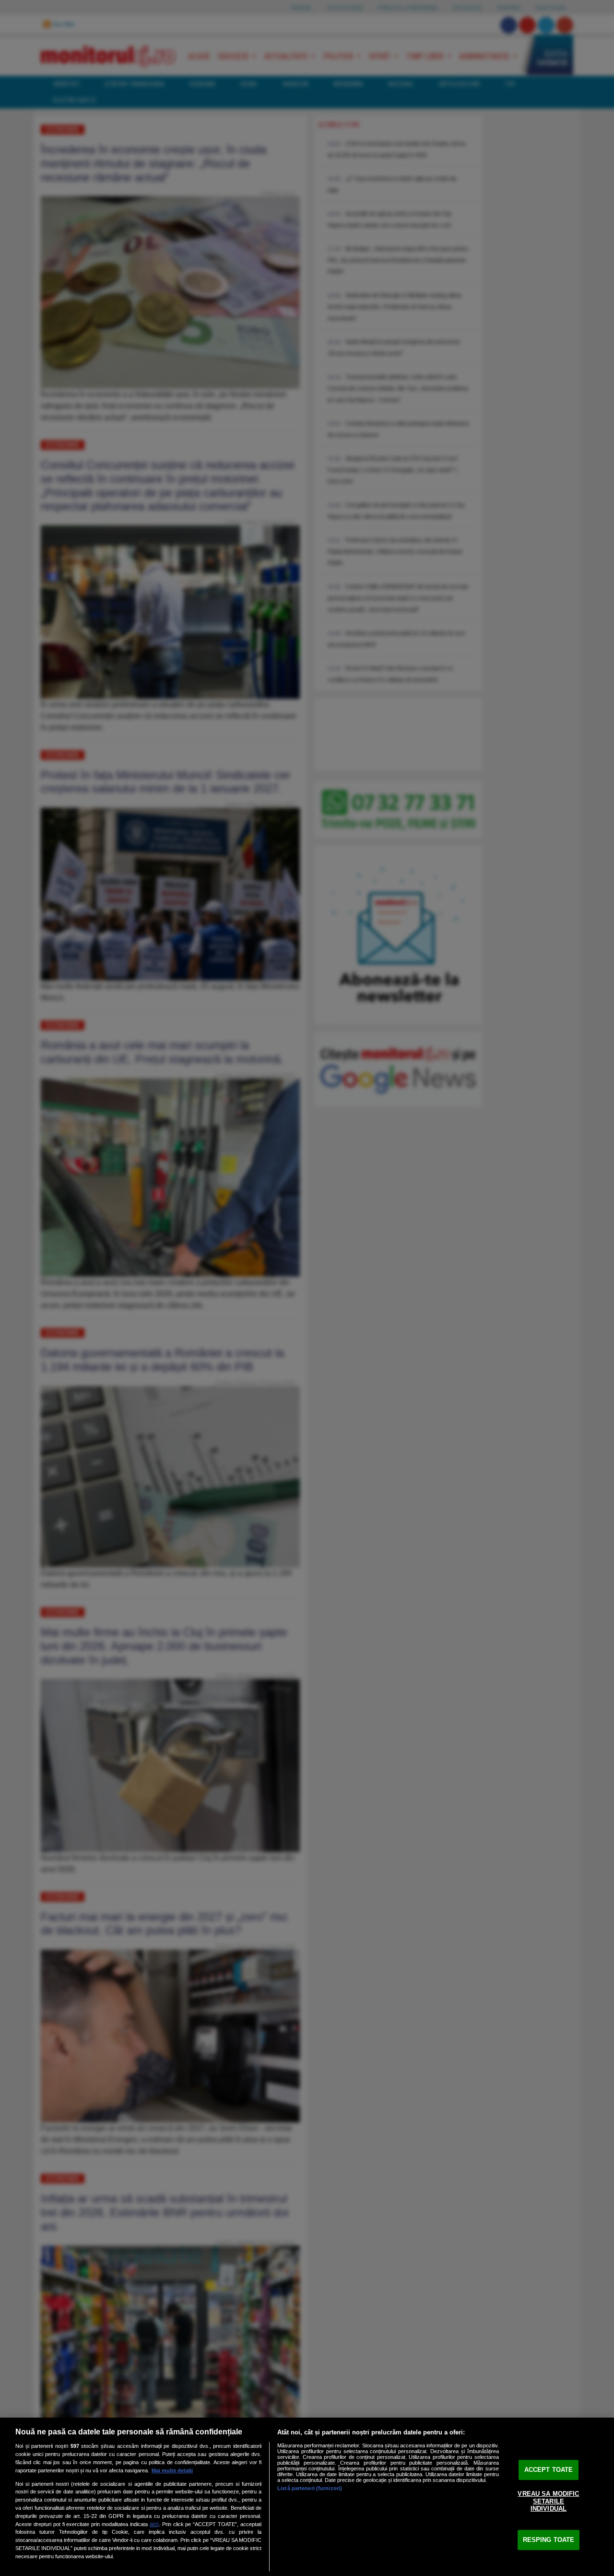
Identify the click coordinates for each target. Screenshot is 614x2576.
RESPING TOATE (549, 2540)
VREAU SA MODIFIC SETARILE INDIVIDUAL (548, 2501)
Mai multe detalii (172, 2470)
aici (154, 2524)
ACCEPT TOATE (549, 2470)
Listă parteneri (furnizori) (310, 2488)
